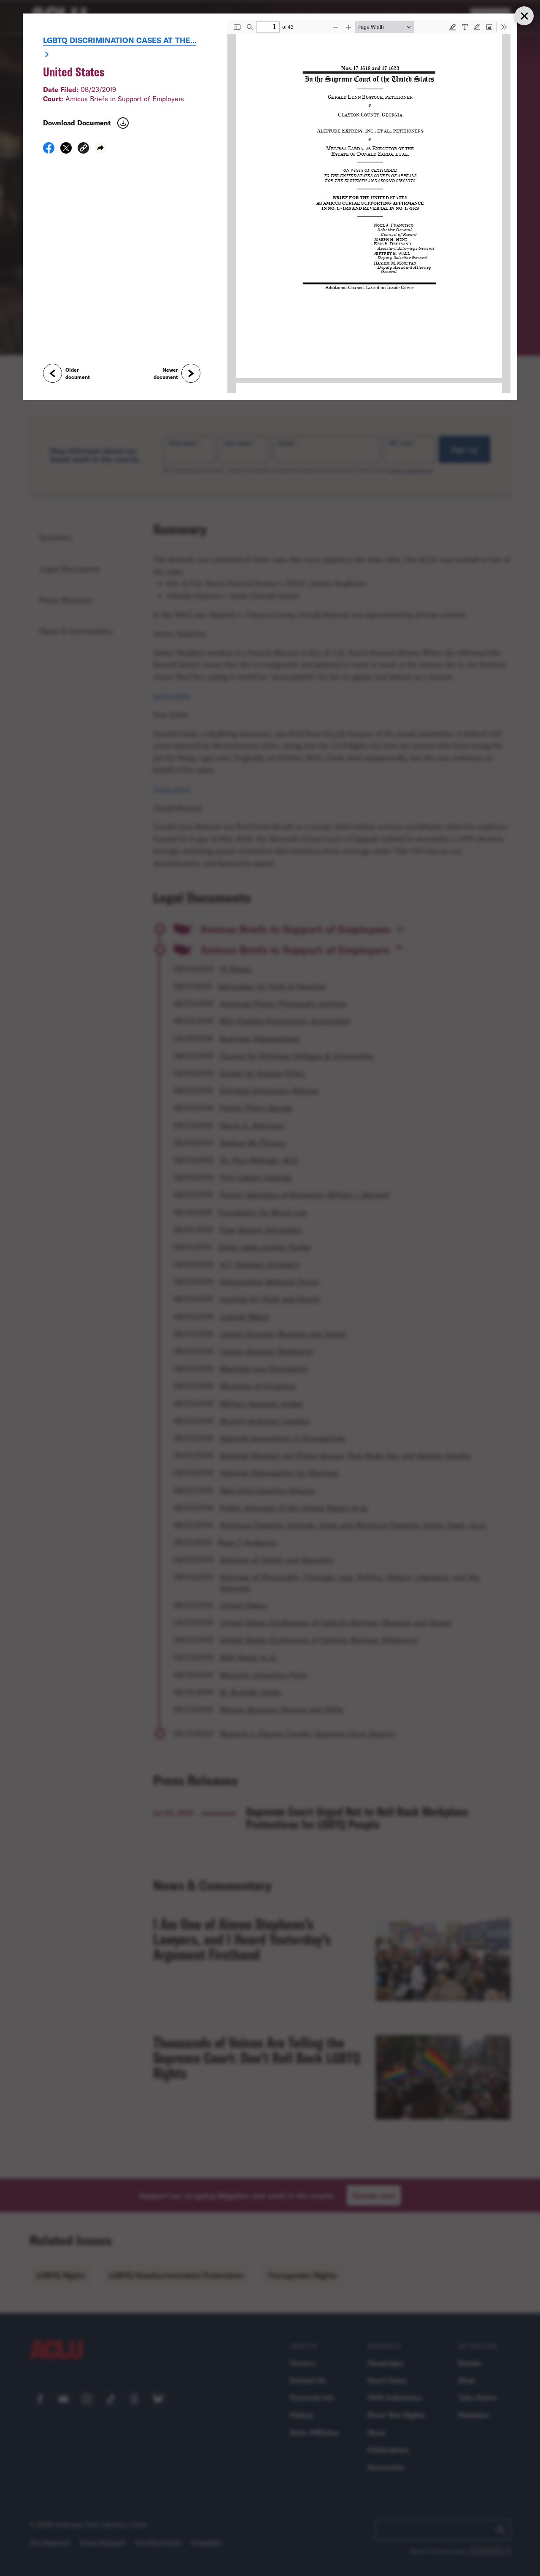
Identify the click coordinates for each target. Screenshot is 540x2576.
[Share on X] (66, 151)
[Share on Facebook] (49, 151)
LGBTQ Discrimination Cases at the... (120, 40)
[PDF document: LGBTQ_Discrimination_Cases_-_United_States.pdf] (369, 207)
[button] (83, 149)
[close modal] (524, 16)
